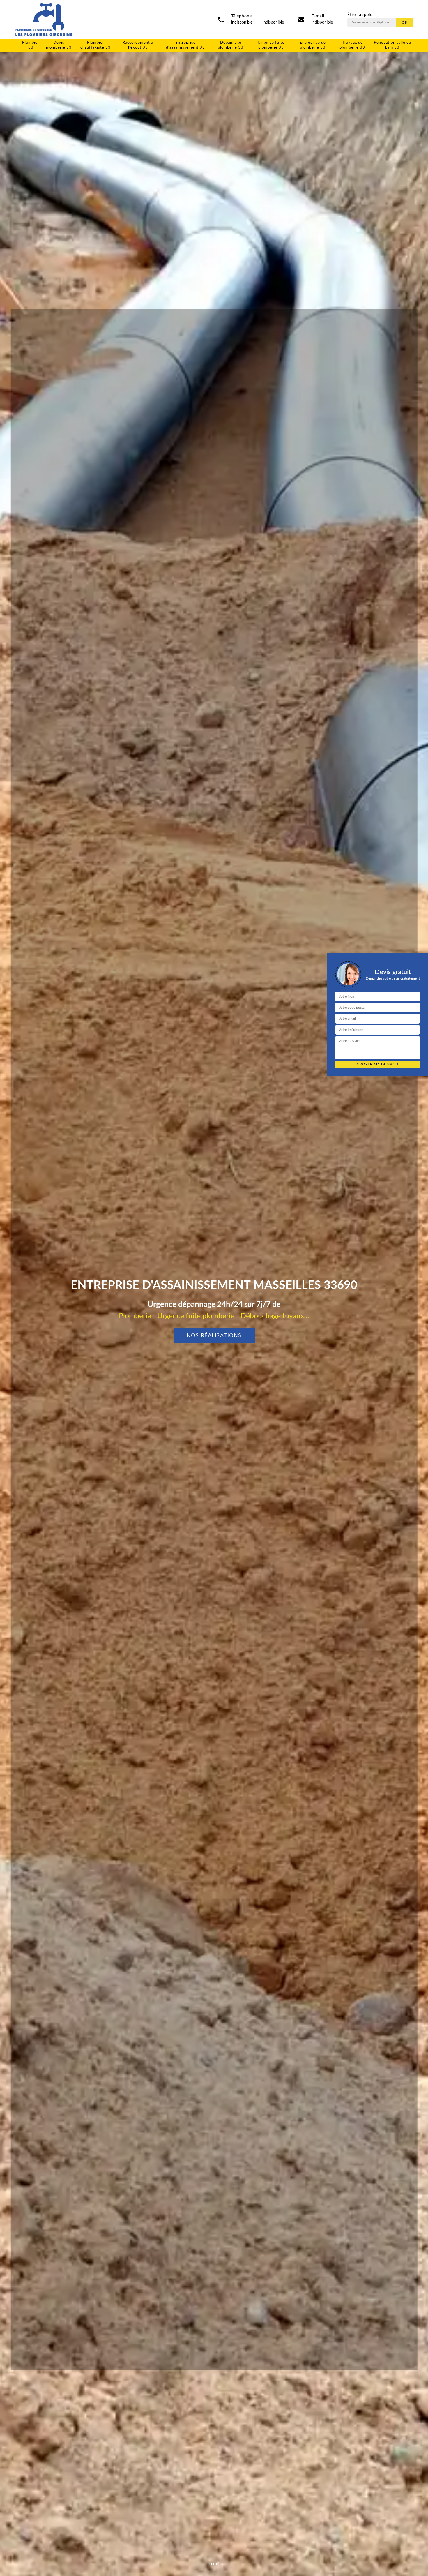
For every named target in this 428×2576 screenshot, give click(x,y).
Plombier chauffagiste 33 (95, 45)
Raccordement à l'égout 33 (138, 45)
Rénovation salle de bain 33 (392, 45)
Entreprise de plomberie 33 (313, 45)
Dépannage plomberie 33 (231, 45)
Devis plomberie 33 (59, 45)
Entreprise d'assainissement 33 (185, 45)
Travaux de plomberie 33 (352, 45)
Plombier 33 (31, 45)
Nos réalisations (214, 1336)
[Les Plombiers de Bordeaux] (44, 20)
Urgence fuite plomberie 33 (271, 45)
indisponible (322, 22)
